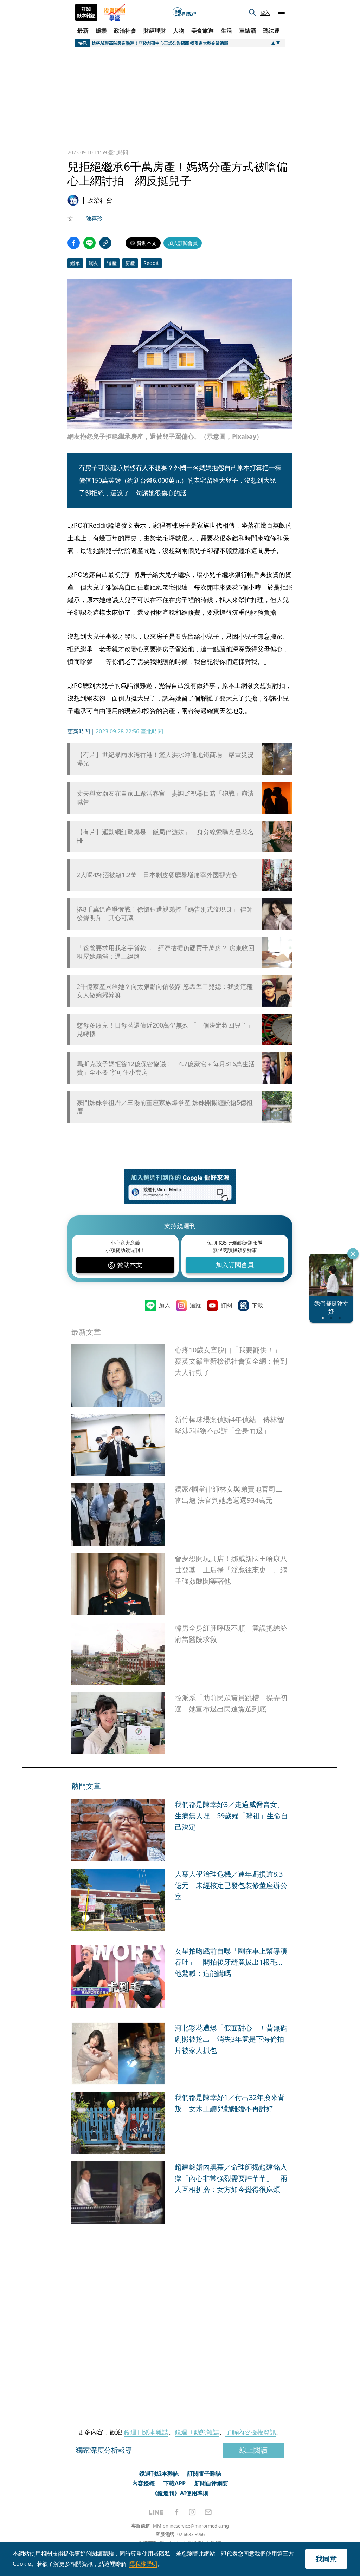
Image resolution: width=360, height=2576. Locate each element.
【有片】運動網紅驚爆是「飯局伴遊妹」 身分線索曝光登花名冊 (165, 836)
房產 (130, 263)
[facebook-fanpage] (176, 2512)
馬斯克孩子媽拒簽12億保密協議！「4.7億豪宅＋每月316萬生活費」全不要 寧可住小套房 (166, 1068)
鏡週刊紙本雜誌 (146, 2432)
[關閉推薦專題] (353, 1254)
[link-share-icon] (105, 243)
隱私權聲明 (143, 2564)
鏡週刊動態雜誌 (197, 2432)
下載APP (175, 2483)
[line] (156, 2512)
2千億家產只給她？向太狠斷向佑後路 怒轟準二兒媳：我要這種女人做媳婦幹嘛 (165, 991)
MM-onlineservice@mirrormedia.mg (191, 2526)
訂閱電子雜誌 (204, 2473)
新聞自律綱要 (211, 2483)
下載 (257, 1305)
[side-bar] (281, 12)
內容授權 (143, 2483)
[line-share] (89, 243)
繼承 (75, 263)
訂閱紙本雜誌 (86, 12)
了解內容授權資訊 (251, 2432)
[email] (208, 2512)
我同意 (326, 2559)
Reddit (151, 263)
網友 (94, 263)
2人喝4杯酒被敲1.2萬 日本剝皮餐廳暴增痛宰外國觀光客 (157, 875)
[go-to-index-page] (184, 12)
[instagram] (192, 2512)
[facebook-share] (74, 243)
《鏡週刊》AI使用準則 (180, 2493)
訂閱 (226, 1305)
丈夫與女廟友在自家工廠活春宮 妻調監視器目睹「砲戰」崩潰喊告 (165, 797)
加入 (165, 1305)
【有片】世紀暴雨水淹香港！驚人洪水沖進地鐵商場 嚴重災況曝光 (165, 759)
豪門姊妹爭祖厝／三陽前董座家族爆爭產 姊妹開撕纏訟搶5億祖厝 (165, 1107)
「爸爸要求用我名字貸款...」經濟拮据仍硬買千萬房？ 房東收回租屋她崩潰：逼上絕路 (166, 952)
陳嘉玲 (94, 219)
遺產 (112, 263)
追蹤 (195, 1305)
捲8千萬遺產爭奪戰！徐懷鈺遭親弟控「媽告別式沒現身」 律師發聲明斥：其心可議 (165, 913)
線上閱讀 (253, 2450)
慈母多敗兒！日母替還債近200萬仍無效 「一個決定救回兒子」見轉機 (165, 1029)
